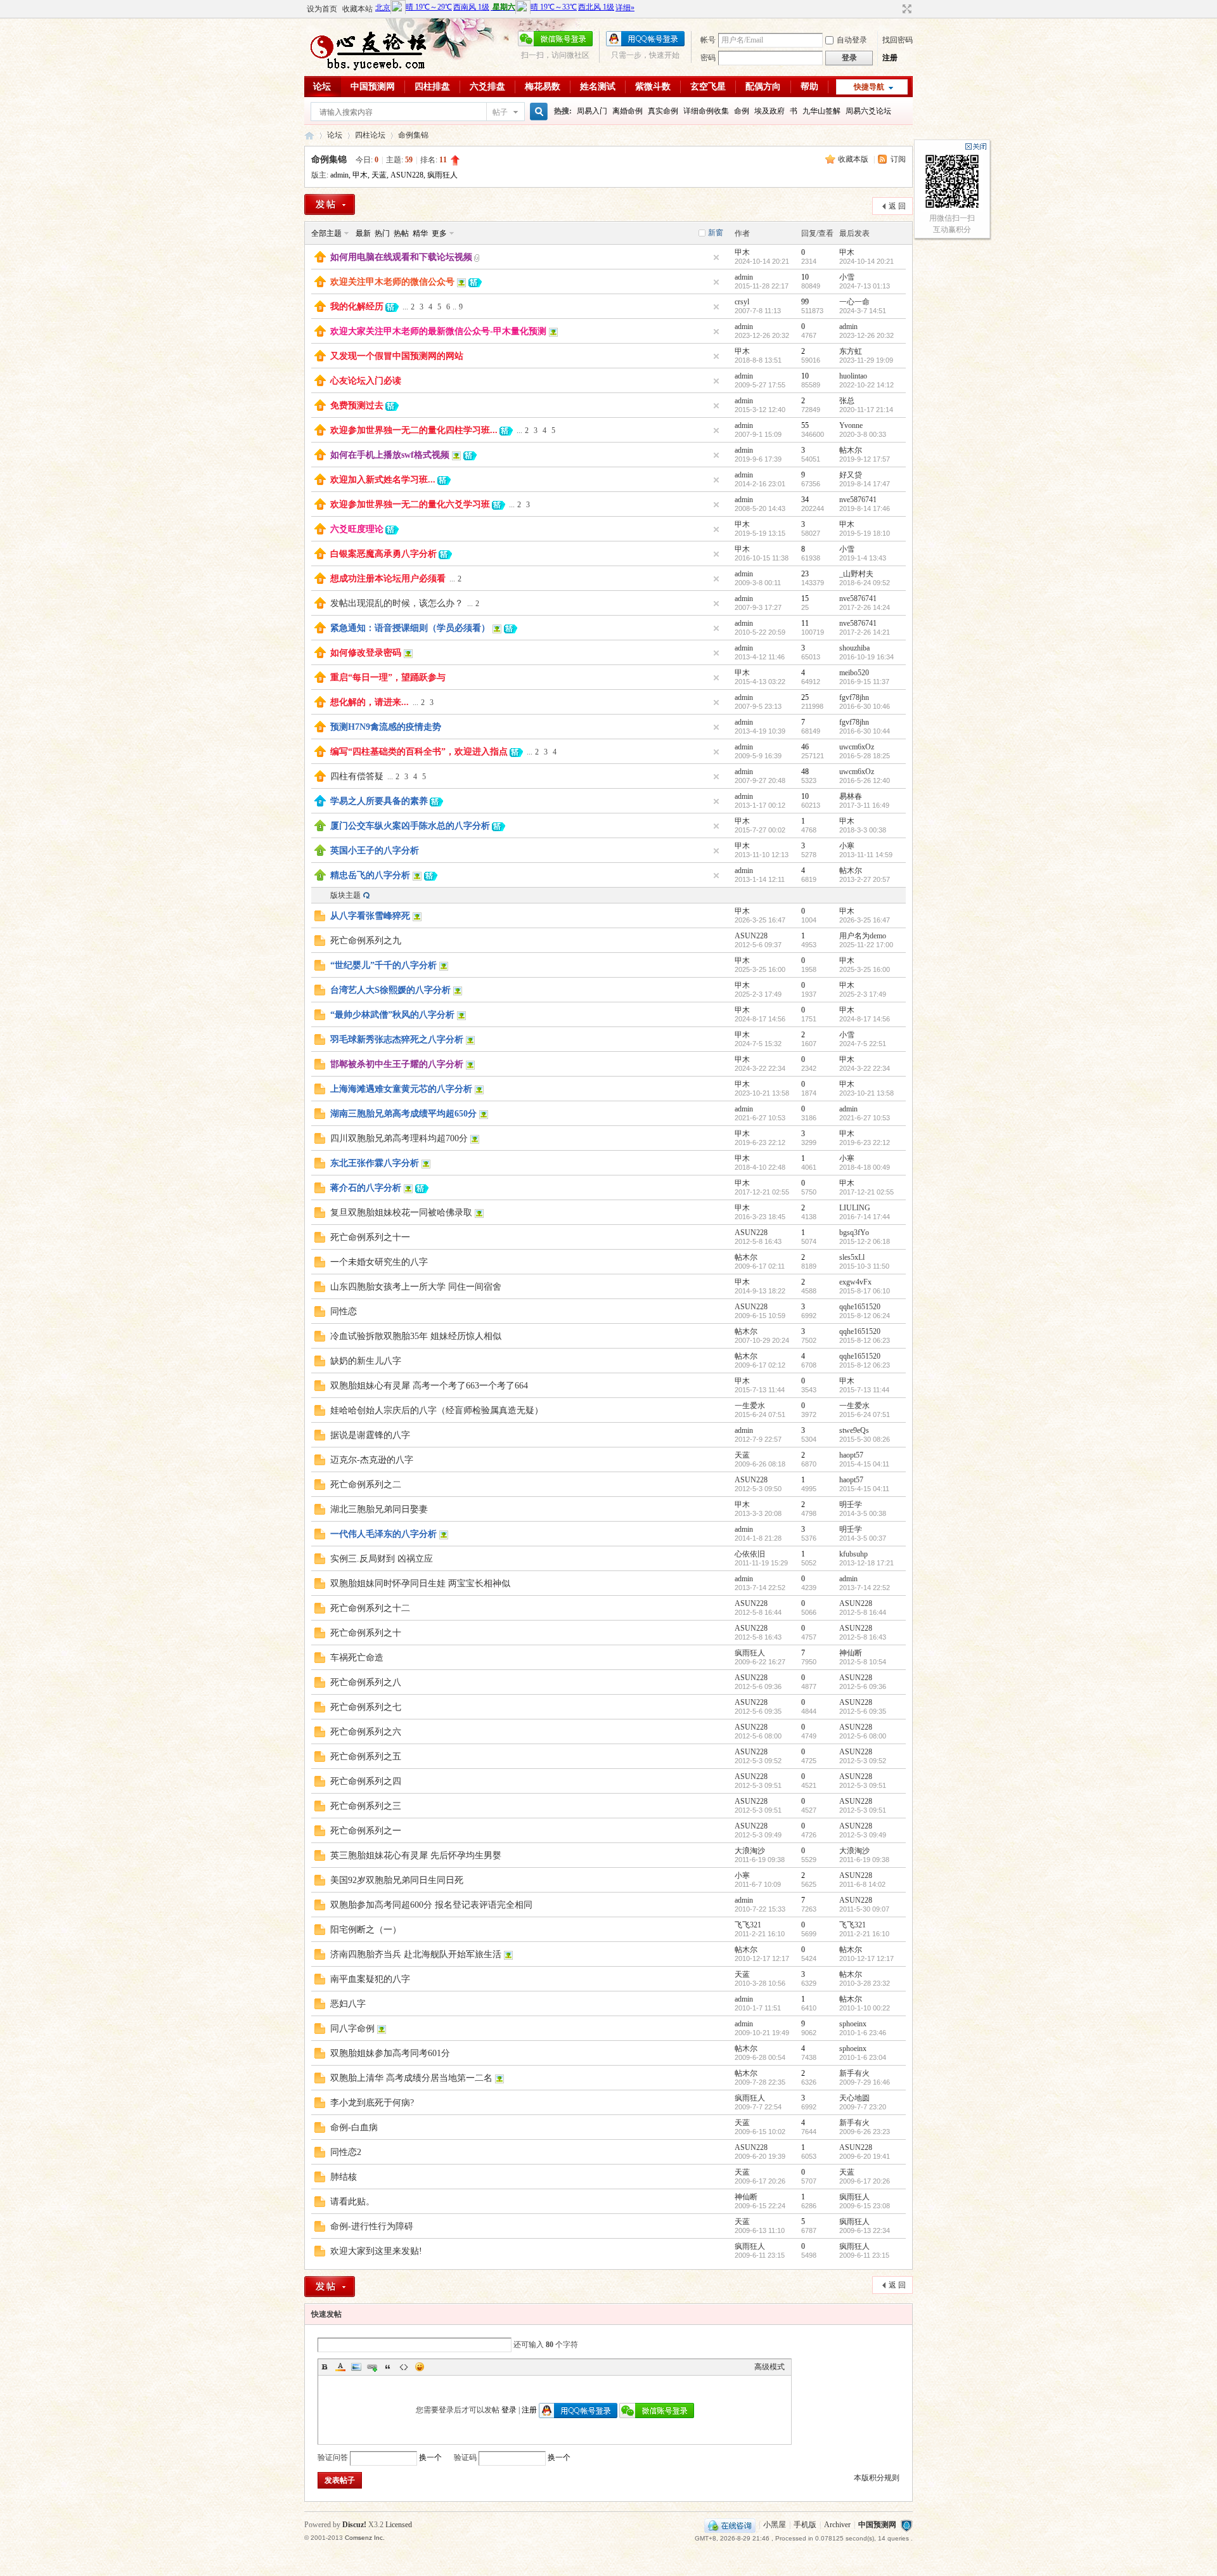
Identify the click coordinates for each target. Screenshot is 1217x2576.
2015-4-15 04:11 (864, 1464)
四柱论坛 (370, 135)
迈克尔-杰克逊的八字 (372, 1460)
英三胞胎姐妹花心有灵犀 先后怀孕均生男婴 (416, 1855)
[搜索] (537, 112)
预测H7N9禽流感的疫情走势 (386, 727)
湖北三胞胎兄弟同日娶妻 (379, 1509)
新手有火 (854, 2073)
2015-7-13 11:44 (864, 1390)
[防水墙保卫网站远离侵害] (906, 2525)
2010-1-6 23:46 (863, 2033)
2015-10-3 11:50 (864, 1266)
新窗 (716, 233)
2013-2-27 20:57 (865, 879)
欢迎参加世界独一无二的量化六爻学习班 (410, 504)
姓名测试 (598, 87)
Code (404, 2367)
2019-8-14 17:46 (865, 508)
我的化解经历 (357, 307)
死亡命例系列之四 (366, 1781)
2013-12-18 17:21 (866, 1563)
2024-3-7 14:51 (863, 311)
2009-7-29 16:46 (865, 2082)
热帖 (401, 233)
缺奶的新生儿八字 (366, 1361)
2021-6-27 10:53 (865, 1118)
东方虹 (851, 351)
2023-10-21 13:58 (866, 1093)
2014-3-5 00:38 (863, 1513)
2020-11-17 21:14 (866, 410)
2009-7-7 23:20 (863, 2107)
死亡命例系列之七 (366, 1707)
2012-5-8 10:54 (863, 1662)
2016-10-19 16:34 (866, 657)
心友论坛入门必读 (366, 381)
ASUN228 (407, 175)
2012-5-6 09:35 (863, 1711)
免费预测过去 (357, 405)
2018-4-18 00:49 (865, 1167)
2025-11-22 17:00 (866, 945)
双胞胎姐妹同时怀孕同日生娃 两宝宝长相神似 (420, 1583)
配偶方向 (763, 87)
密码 (708, 58)
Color (340, 2367)
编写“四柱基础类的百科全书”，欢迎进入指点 (419, 752)
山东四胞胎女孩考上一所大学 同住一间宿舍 (416, 1287)
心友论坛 (309, 135)
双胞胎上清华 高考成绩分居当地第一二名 (411, 2078)
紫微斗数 (653, 87)
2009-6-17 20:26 (865, 2181)
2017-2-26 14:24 (865, 607)
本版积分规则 (877, 2478)
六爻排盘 (487, 87)
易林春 (851, 796)
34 (805, 500)
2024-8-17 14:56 (865, 1019)
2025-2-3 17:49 (863, 994)
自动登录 (852, 40)
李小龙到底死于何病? (372, 2103)
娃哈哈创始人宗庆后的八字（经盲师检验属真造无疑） (437, 1410)
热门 (382, 233)
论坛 (322, 87)
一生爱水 (750, 1406)
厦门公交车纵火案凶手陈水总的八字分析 (410, 826)
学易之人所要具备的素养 (379, 801)
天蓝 (379, 175)
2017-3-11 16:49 (864, 805)
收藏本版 (854, 159)
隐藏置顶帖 (716, 257)
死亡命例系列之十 (366, 1633)
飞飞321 (748, 1925)
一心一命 (854, 302)
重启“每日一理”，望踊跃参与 (388, 677)
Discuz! (354, 2525)
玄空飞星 (708, 87)
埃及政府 (769, 111)
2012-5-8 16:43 (863, 1637)
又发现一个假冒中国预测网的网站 (397, 356)
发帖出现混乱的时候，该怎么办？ (397, 603)
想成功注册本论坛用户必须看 (388, 579)
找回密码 (898, 40)
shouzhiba (854, 648)
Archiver (837, 2525)
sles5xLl (852, 1257)
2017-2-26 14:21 (865, 632)
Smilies (420, 2367)
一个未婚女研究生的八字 (379, 1262)
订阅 (898, 159)
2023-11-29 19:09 (866, 360)
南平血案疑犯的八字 (370, 1979)
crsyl (742, 302)
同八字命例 (352, 2029)
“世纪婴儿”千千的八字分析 (383, 965)
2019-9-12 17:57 (865, 459)
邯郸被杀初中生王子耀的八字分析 (397, 1064)
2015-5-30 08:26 (865, 1439)
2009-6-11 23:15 (864, 2255)
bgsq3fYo (854, 1233)
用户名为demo (863, 936)
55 (805, 425)
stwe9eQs (854, 1430)
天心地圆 (854, 2098)
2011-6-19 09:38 (864, 1860)
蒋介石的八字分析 (366, 1188)
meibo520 (854, 673)
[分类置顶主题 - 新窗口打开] (320, 804)
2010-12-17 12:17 (866, 1958)
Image (356, 2367)
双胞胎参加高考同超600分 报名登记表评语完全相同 (431, 1905)
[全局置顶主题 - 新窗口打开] (320, 260)
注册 (890, 58)
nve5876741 (858, 500)
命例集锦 (413, 135)
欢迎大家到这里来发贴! (376, 2251)
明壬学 (851, 1505)
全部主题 (326, 233)
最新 (363, 233)
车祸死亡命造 (357, 1658)
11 (805, 623)
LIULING (855, 1208)
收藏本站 (357, 9)
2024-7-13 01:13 (865, 286)
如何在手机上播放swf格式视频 (390, 455)
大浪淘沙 (750, 1851)
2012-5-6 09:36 (863, 1686)
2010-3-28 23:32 (865, 1983)
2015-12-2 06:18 (865, 1241)
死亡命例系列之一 (366, 1831)
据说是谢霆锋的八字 (370, 1435)
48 (805, 772)
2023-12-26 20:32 (866, 335)
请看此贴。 (352, 2202)
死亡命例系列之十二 (370, 1608)
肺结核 (344, 2177)
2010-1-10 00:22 (865, 2008)
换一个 (430, 2457)
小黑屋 (775, 2525)
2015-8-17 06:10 (865, 1291)
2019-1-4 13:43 (863, 558)
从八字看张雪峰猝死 (370, 916)
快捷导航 (869, 87)
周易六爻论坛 (868, 111)
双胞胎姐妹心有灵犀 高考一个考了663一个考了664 (429, 1386)
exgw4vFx (855, 1282)
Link (372, 2367)
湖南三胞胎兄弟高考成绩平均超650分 (403, 1114)
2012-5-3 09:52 (863, 1761)
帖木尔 (851, 450)
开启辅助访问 (895, 9)
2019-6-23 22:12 (865, 1142)
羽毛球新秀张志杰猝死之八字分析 (397, 1039)
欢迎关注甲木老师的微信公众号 (392, 282)
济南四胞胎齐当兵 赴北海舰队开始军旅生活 (416, 1954)
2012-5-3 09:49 (863, 1835)
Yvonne (851, 425)
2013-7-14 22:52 (865, 1588)
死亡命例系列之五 (366, 1757)
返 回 (897, 206)
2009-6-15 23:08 (865, 2206)
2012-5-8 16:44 (863, 1612)
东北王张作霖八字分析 (375, 1163)
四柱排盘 (432, 87)
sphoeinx (853, 2024)
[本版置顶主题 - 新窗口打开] (320, 829)
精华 (420, 233)
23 (805, 574)
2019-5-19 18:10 (865, 533)
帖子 (500, 112)
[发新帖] (330, 204)
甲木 (360, 175)
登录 (509, 2410)
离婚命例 (628, 111)
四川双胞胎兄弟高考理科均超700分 (399, 1138)
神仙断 (851, 1653)
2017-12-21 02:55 (866, 1192)
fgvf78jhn (854, 697)
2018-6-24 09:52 (865, 583)
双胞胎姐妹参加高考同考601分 (390, 2053)
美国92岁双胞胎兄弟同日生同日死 (397, 1880)
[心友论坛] (374, 68)
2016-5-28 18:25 (865, 756)
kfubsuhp (853, 1554)
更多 (439, 233)
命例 (742, 111)
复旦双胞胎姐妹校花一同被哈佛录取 (401, 1213)
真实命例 (663, 111)
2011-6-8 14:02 (862, 1884)
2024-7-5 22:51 (863, 1044)
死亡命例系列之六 (366, 1732)
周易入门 (592, 111)
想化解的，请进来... (370, 702)
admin (339, 175)
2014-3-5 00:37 (863, 1538)
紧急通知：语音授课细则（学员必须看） (410, 628)
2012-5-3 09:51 (863, 1785)
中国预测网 (373, 87)
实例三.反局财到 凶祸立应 (382, 1559)
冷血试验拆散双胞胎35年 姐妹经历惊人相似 (416, 1336)
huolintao (853, 376)
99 (805, 302)
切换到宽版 (905, 9)
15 (805, 599)
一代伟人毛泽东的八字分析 (383, 1534)
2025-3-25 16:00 (865, 969)
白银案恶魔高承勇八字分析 (383, 554)
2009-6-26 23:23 (865, 2132)
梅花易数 (543, 87)
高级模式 (769, 2367)
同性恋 (344, 1311)
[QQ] (730, 2525)
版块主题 (345, 895)
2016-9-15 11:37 (864, 682)
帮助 (809, 87)
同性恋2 (346, 2152)
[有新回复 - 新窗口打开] (320, 919)
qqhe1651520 (860, 1307)
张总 (847, 401)
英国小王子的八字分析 (375, 851)
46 (805, 747)
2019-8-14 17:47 (865, 484)
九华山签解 (821, 111)
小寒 (847, 846)
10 (805, 277)
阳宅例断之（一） (366, 1930)
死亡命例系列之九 (366, 941)
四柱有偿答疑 (357, 776)
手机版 (805, 2525)
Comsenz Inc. (365, 2538)
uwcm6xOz (857, 747)
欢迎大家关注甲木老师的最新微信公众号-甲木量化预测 (438, 331)
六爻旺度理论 (357, 529)
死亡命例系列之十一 (370, 1237)
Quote (388, 2367)
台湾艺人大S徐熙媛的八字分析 (390, 990)
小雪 (847, 277)
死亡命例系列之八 (366, 1682)
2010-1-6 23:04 (863, 2057)
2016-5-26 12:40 (865, 780)
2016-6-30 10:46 (865, 706)
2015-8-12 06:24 (865, 1316)
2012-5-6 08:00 (863, 1736)
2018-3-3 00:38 (863, 830)
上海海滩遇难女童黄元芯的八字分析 (401, 1089)
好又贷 (851, 475)
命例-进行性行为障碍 (372, 2226)
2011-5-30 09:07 (864, 1909)
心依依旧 (750, 1554)
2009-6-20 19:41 (865, 2156)
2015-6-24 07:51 (865, 1414)
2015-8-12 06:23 (865, 1340)
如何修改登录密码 (366, 653)
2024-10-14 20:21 (866, 261)
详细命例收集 (706, 111)
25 (805, 697)
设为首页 (322, 9)
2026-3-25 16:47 (865, 920)
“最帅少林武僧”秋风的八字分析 (392, 1015)
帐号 (708, 40)
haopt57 (851, 1455)
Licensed (399, 2525)
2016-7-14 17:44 (865, 1217)
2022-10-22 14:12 (866, 385)
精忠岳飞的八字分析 (370, 875)
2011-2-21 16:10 (864, 1934)
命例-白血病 (354, 2127)
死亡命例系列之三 (366, 1806)
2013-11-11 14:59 (866, 855)
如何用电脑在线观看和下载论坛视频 (401, 257)
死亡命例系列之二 (366, 1485)
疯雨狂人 (442, 175)
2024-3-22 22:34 (865, 1068)
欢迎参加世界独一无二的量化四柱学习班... (414, 430)
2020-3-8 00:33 (863, 434)
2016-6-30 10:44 (865, 731)
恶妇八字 (348, 2004)
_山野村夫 (856, 574)
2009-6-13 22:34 (865, 2230)
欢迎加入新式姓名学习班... (383, 480)
